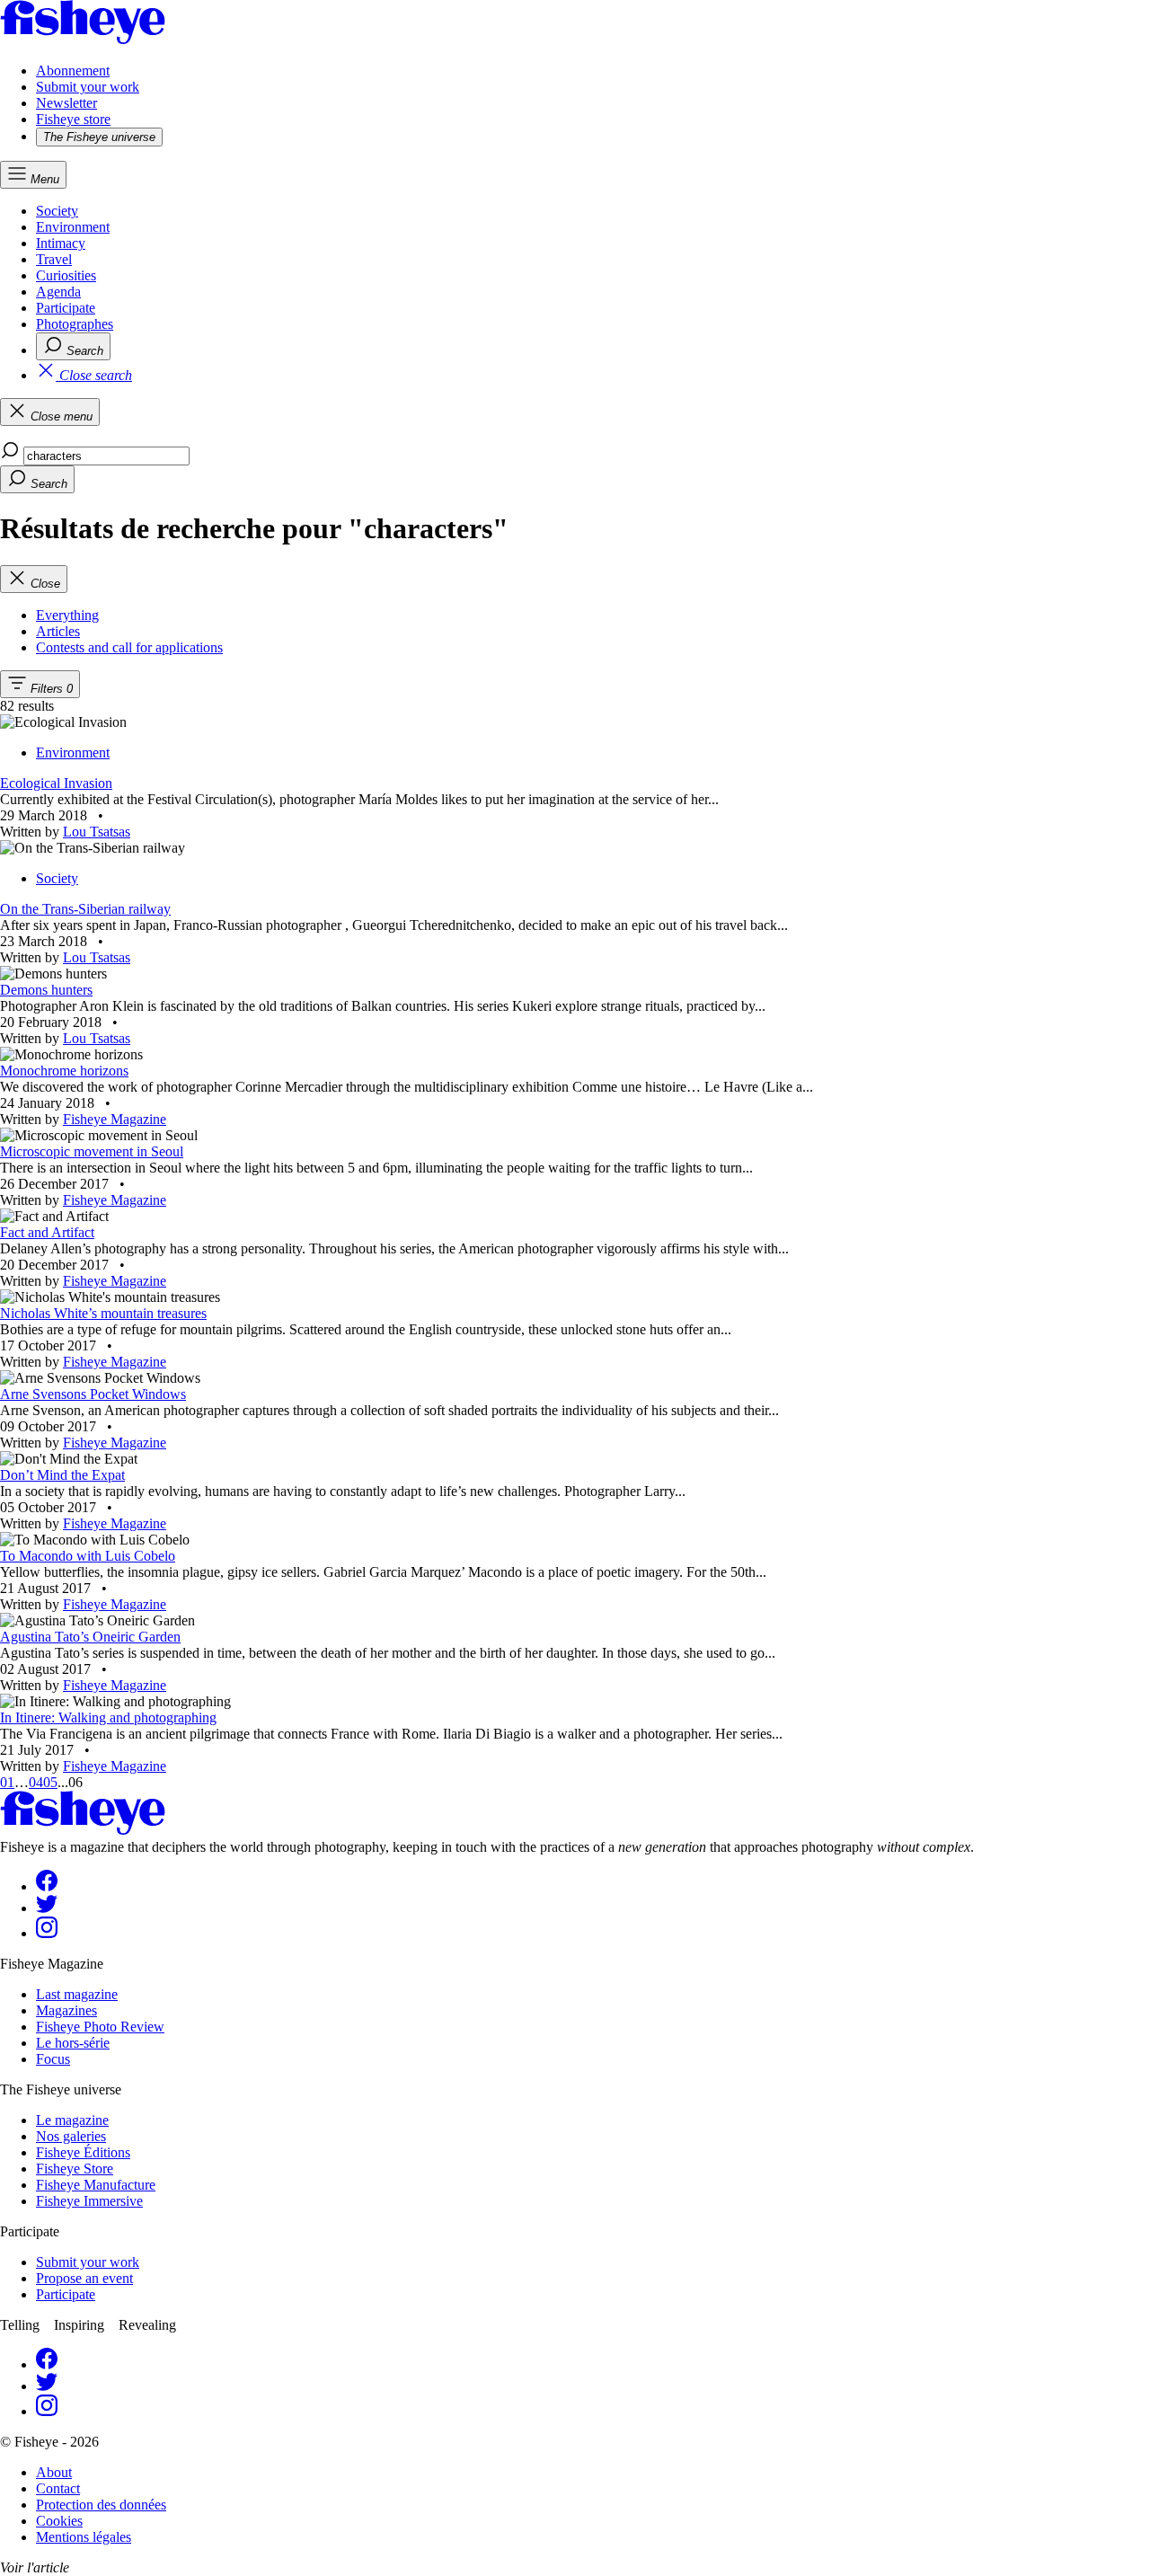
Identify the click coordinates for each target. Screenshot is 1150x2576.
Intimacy (61, 243)
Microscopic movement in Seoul (92, 1151)
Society (57, 211)
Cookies (59, 2521)
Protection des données (101, 2505)
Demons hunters (46, 990)
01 (7, 1782)
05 (50, 1782)
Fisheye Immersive (89, 2201)
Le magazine (72, 2120)
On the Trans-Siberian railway (85, 909)
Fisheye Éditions (83, 2152)
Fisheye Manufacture (96, 2185)
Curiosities (66, 275)
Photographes (75, 324)
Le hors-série (73, 2043)
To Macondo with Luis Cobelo (88, 1556)
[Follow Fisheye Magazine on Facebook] (47, 1886)
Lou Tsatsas (97, 832)
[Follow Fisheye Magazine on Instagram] (47, 1933)
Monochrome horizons (64, 1071)
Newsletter (66, 103)
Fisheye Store (75, 2169)
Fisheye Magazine (115, 1119)
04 (36, 1782)
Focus (53, 2059)
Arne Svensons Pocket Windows (93, 1394)
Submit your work (88, 87)
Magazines (66, 2010)
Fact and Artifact (47, 1232)
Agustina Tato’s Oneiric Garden (90, 1637)
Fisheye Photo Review (100, 2027)
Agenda (58, 292)
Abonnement (73, 71)
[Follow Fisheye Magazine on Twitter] (47, 1908)
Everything (67, 615)
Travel (54, 259)
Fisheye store (73, 119)
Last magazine (77, 1994)
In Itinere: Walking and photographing (108, 1717)
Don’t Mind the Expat (62, 1475)
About (54, 2472)
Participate (66, 308)
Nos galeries (71, 2136)
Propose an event (84, 2278)
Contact (58, 2488)
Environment (73, 227)
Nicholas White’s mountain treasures (103, 1313)
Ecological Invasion (56, 783)
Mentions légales (84, 2537)
